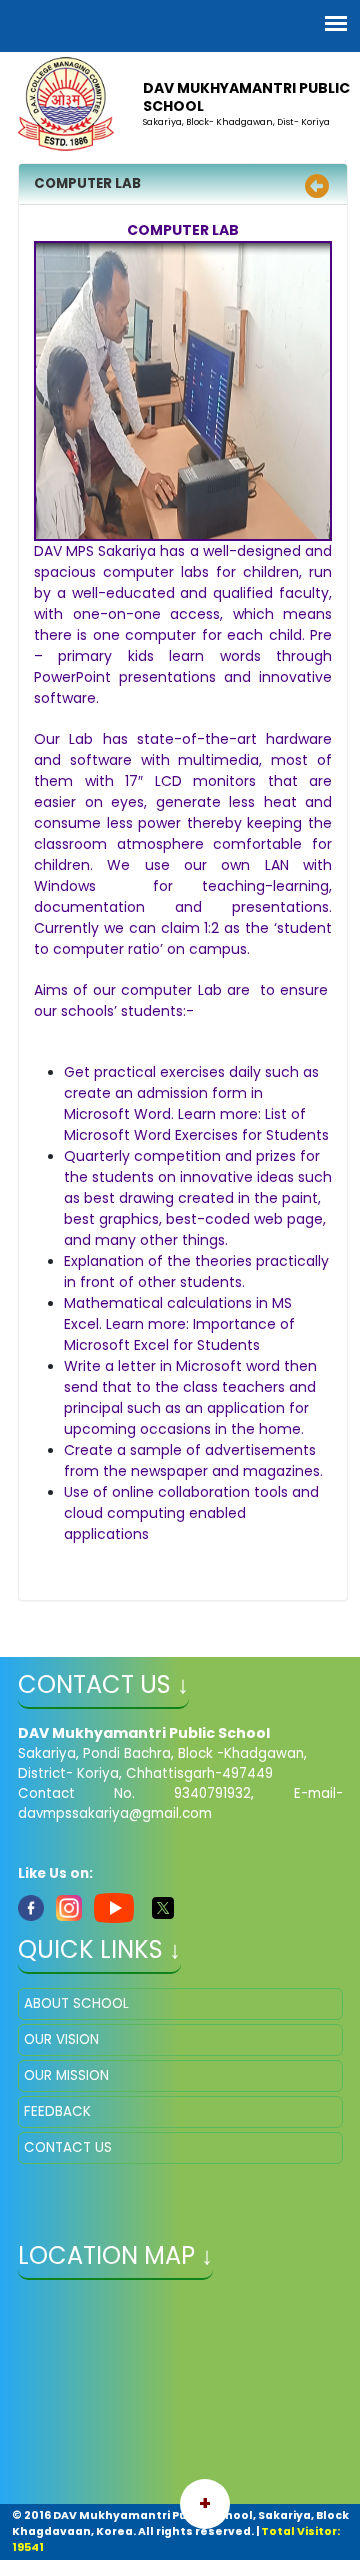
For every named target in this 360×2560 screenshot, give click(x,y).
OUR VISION (61, 2039)
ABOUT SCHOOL (76, 2003)
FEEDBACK (57, 2111)
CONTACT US (68, 2147)
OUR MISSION (66, 2075)
